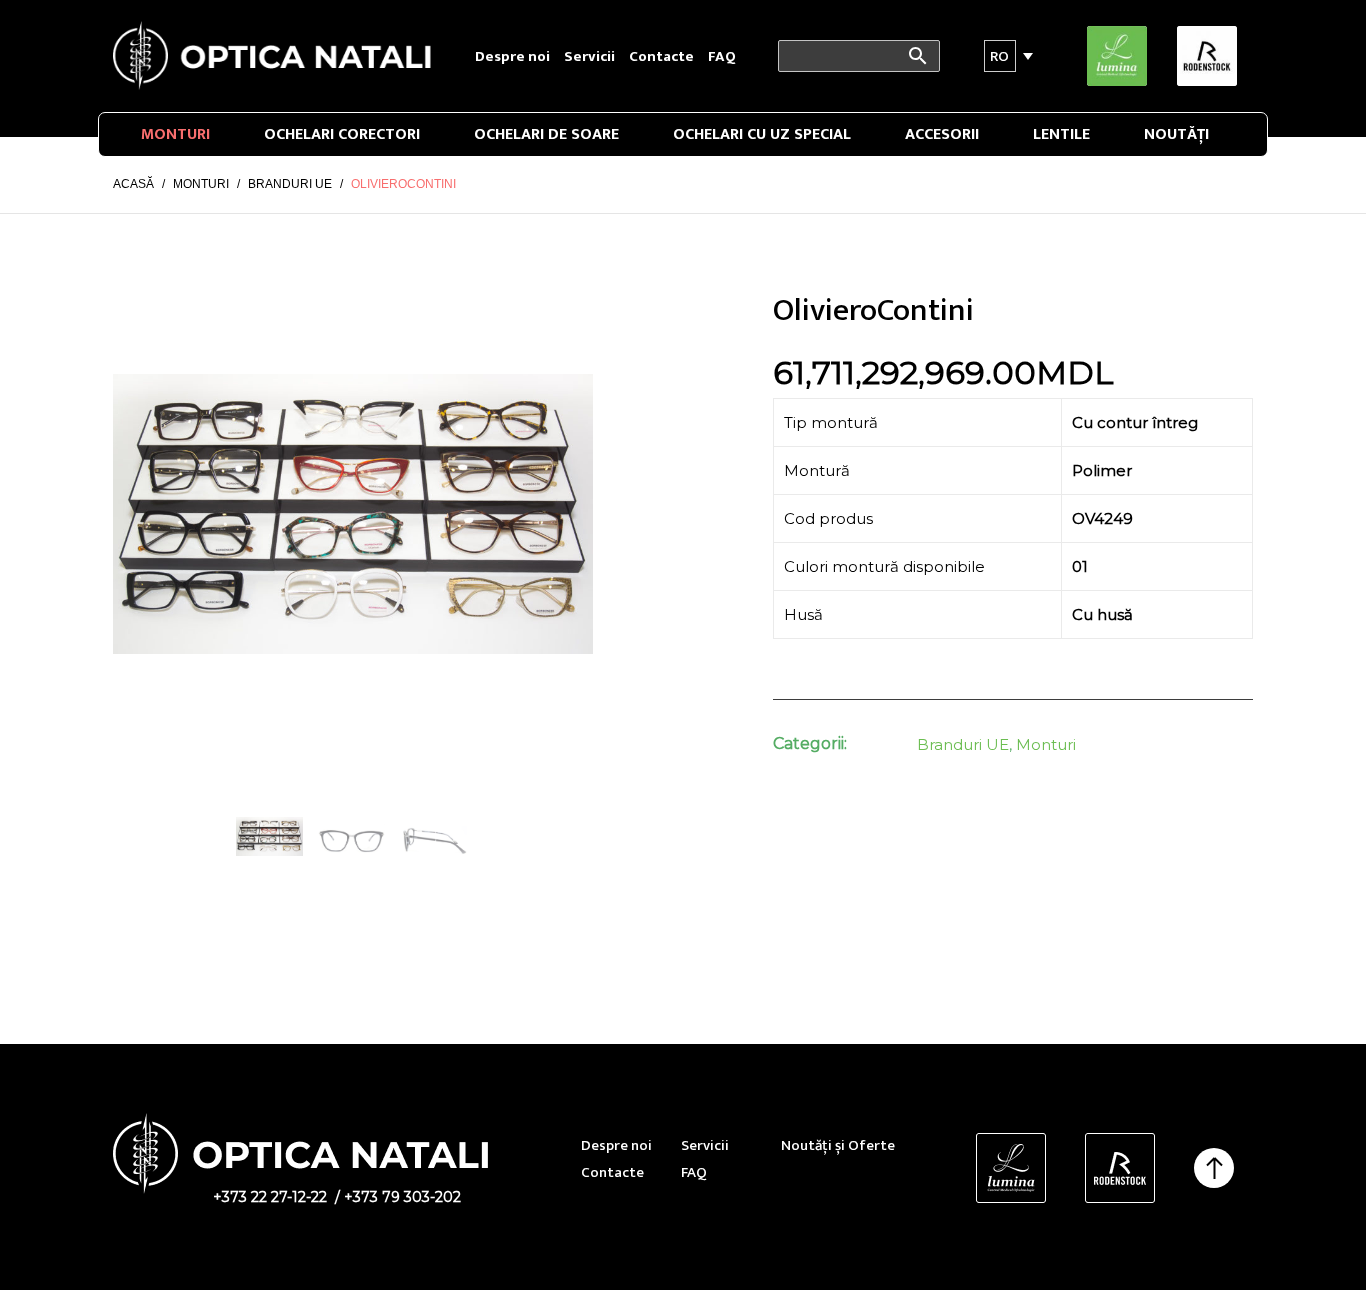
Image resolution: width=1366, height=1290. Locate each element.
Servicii (589, 56)
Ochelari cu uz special (762, 134)
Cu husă (1102, 614)
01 (1080, 566)
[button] (1000, 56)
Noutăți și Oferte (838, 1145)
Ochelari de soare (546, 134)
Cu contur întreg (1135, 422)
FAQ (722, 56)
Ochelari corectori (342, 134)
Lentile (1061, 134)
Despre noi (512, 56)
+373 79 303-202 (402, 1197)
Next (568, 514)
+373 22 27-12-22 (270, 1197)
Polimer (1102, 470)
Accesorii (942, 134)
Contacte (661, 56)
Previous (138, 514)
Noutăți (1176, 134)
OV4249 (1102, 518)
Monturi (175, 134)
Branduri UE (963, 744)
